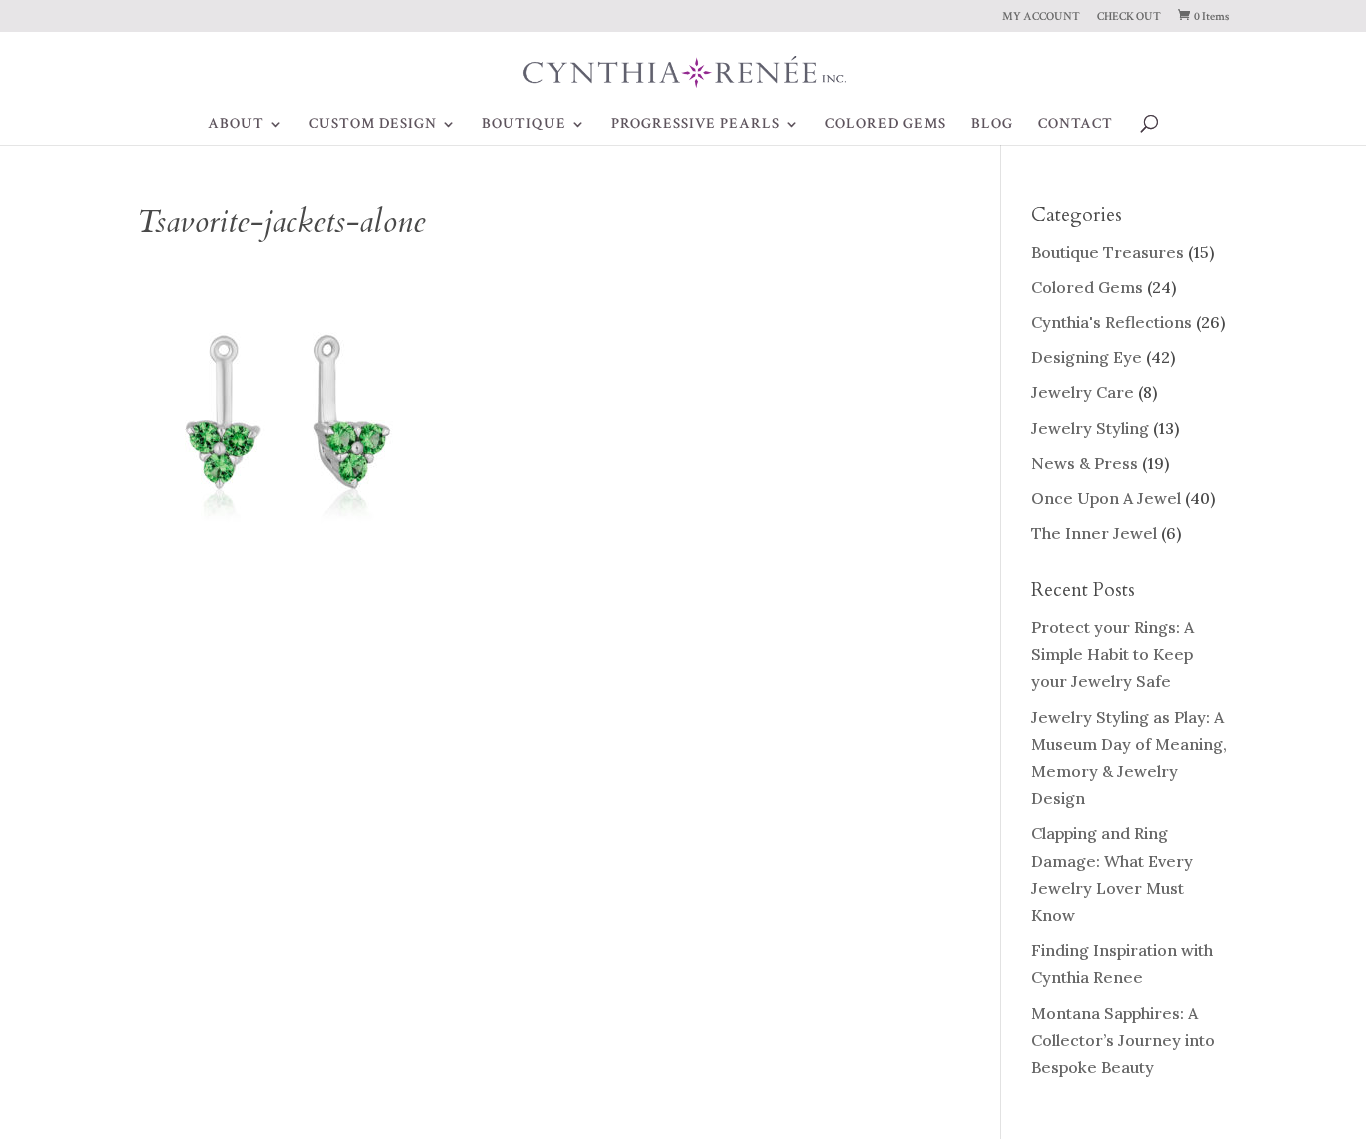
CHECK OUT (1129, 17)
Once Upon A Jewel (1106, 498)
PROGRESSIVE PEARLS (695, 125)
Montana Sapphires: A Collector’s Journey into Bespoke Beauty (1123, 1040)
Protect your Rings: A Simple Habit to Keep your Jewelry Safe (1112, 654)
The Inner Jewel (1094, 533)
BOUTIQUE (524, 125)
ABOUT (236, 125)
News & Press (1084, 463)
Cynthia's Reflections (1111, 322)
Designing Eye (1086, 357)
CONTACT (1075, 125)
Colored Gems (1087, 287)
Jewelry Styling (1090, 428)
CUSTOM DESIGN (373, 125)
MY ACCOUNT (1041, 17)
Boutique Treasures (1107, 252)
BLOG (992, 125)
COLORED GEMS (885, 125)
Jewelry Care (1082, 392)
